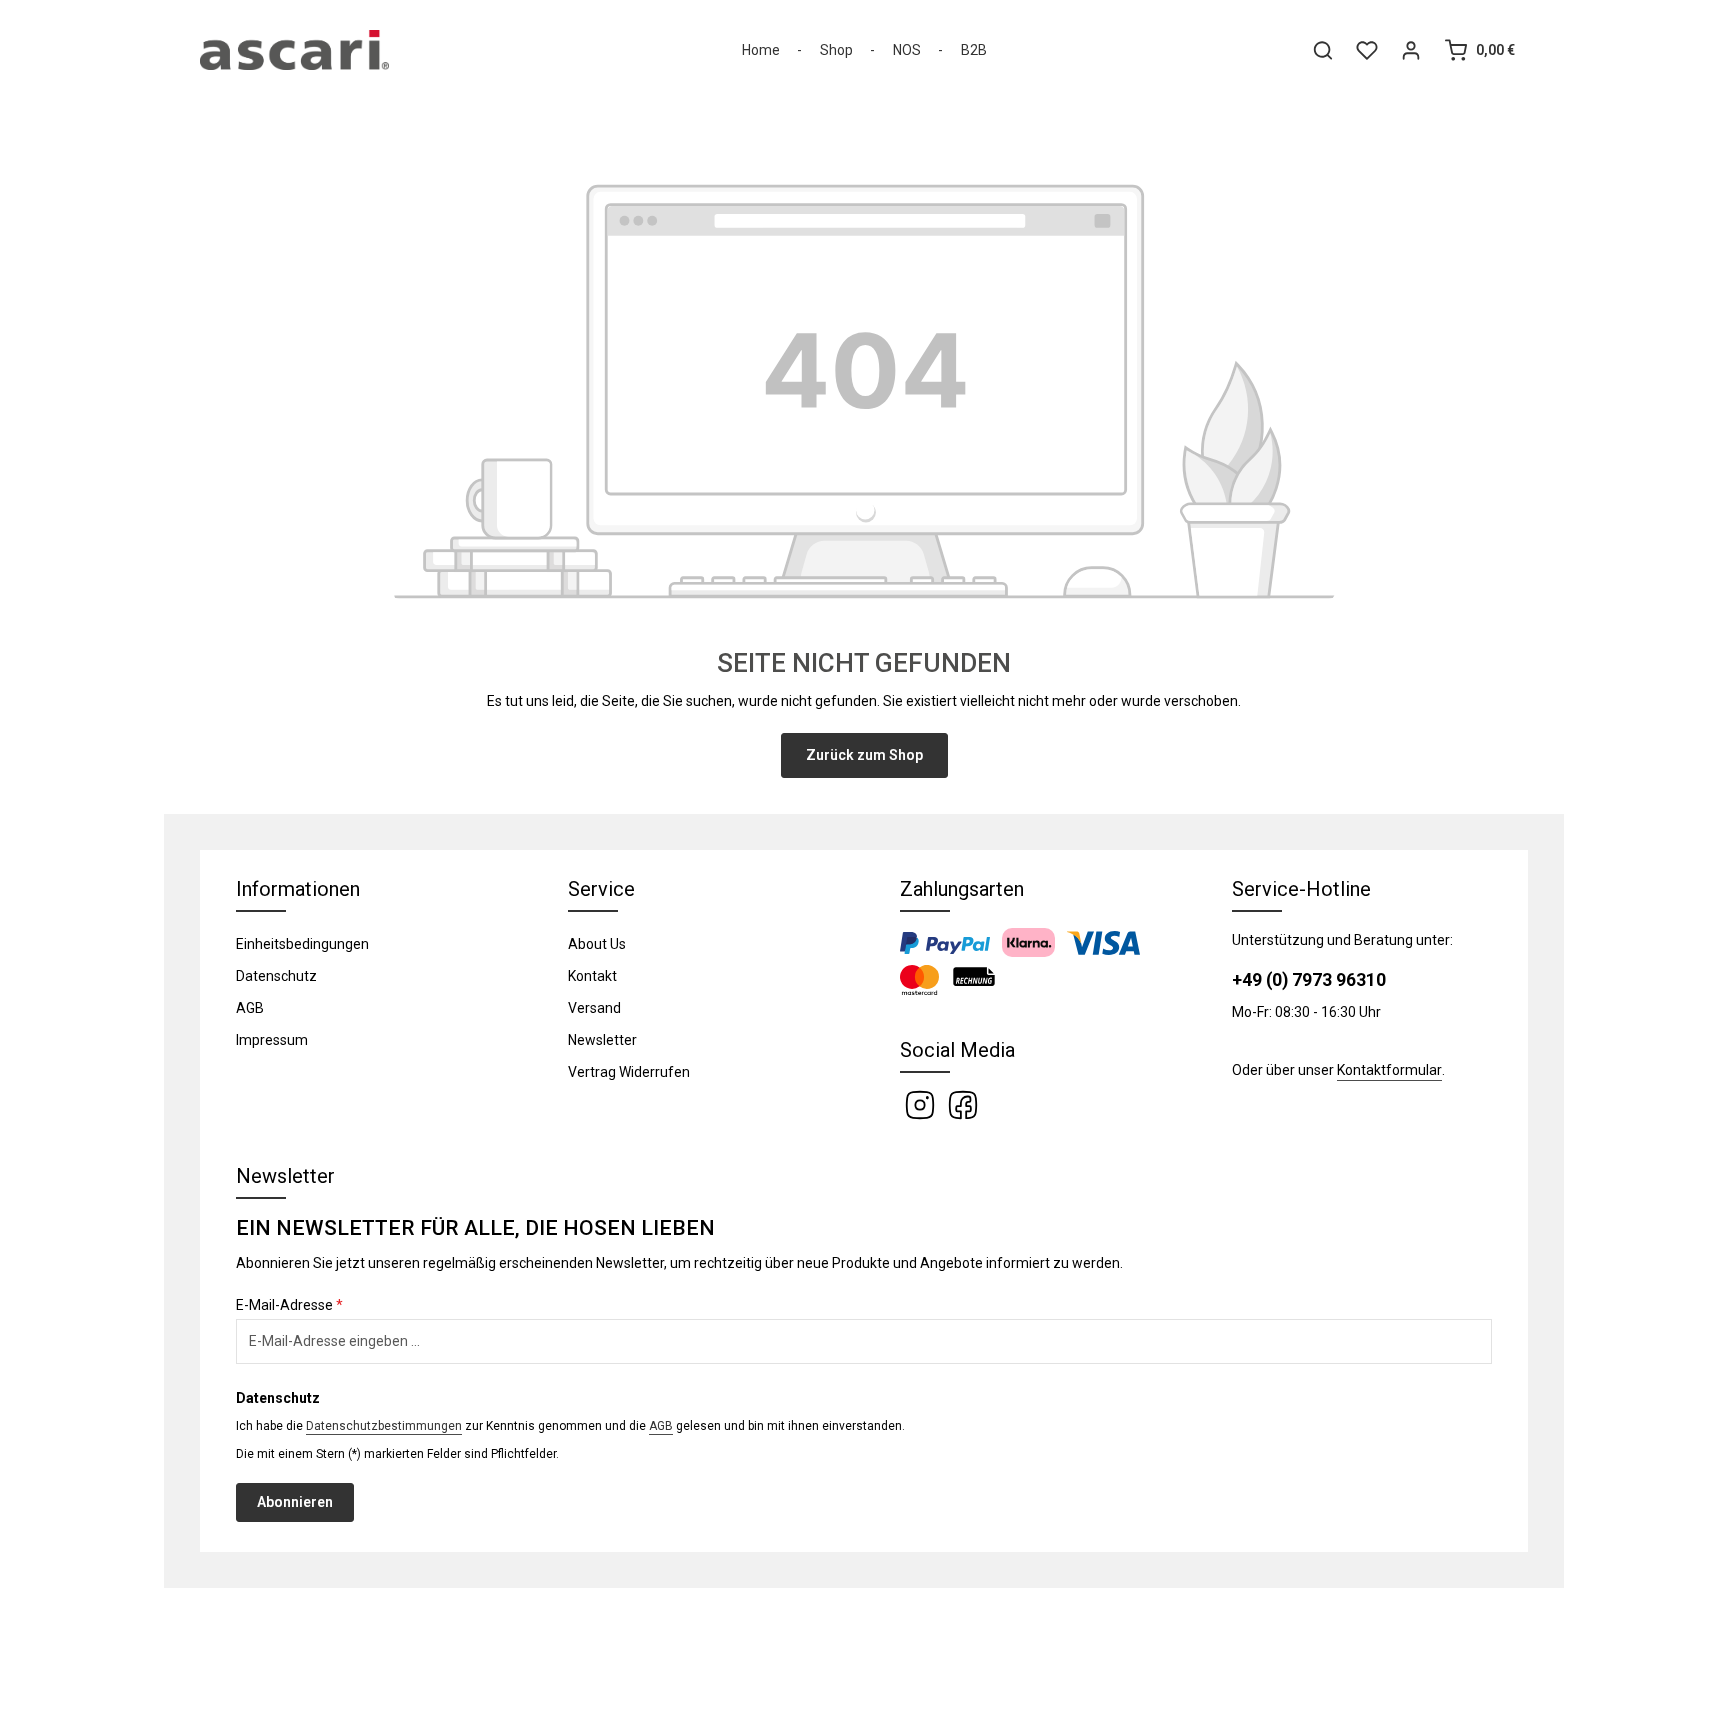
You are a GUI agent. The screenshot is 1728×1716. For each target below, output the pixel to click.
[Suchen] (1323, 50)
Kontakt (592, 976)
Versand (594, 1008)
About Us (597, 944)
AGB (250, 1008)
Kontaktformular (1389, 1070)
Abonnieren (295, 1502)
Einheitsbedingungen (302, 944)
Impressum (272, 1040)
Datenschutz (276, 976)
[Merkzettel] (1367, 50)
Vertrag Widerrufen (629, 1072)
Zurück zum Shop (864, 755)
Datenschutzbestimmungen (384, 1426)
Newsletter (602, 1040)
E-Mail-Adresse (289, 1305)
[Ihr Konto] (1411, 50)
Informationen (298, 889)
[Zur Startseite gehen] (294, 50)
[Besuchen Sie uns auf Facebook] (963, 1104)
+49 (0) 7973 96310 (1309, 980)
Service (601, 889)
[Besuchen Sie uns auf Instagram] (921, 1104)
